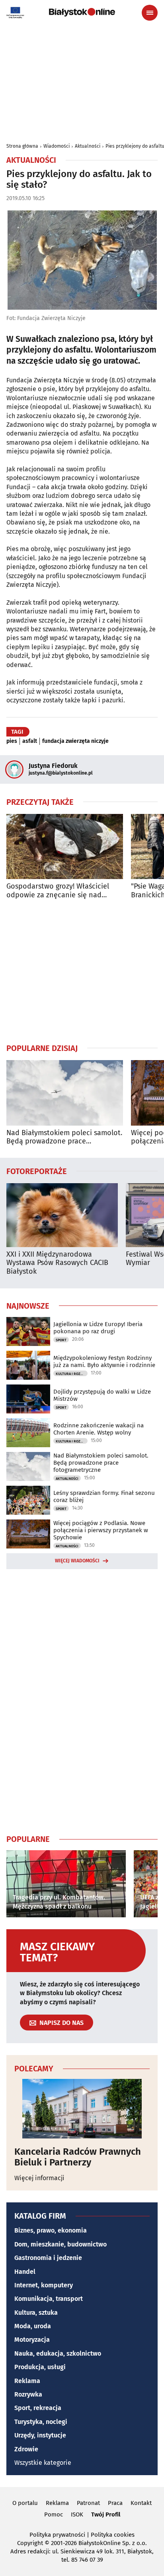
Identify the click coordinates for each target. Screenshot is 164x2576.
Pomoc (54, 2514)
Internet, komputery (44, 2285)
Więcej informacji (39, 2178)
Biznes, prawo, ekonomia (51, 2230)
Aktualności (88, 146)
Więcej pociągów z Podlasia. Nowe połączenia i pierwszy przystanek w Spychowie (101, 1530)
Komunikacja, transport (49, 2299)
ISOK (77, 2514)
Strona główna (22, 146)
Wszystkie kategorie (43, 2463)
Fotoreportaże (37, 1171)
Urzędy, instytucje (40, 2435)
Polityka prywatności (57, 2535)
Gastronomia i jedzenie (48, 2258)
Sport (61, 1340)
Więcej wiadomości (77, 1561)
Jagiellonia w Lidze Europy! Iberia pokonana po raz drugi (98, 1328)
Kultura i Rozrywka (72, 1374)
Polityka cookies (113, 2535)
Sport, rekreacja (38, 2408)
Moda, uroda (33, 2326)
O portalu (25, 2503)
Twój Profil (106, 2514)
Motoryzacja (32, 2340)
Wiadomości (57, 146)
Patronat (88, 2503)
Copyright (30, 2543)
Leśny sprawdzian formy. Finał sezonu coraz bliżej (104, 1496)
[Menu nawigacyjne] (150, 13)
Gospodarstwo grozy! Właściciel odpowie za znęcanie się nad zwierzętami (58, 891)
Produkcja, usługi (40, 2367)
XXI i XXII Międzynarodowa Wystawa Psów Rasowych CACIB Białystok (57, 1263)
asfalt (30, 741)
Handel (25, 2272)
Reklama (27, 2381)
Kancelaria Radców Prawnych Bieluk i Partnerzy (78, 2157)
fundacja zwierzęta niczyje (75, 741)
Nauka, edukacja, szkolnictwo (58, 2353)
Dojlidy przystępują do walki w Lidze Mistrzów (102, 1395)
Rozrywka (28, 2394)
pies (12, 741)
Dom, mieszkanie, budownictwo (61, 2244)
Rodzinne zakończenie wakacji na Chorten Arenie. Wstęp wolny (99, 1429)
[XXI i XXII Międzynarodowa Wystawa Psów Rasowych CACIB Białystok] (62, 1215)
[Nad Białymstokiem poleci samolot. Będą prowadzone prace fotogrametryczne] (65, 1093)
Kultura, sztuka (36, 2313)
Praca (115, 2503)
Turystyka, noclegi (41, 2422)
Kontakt (141, 2503)
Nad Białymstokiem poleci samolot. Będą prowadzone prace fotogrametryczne (64, 1137)
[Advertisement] (82, 971)
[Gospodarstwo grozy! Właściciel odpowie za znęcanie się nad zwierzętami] (65, 847)
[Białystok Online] (82, 12)
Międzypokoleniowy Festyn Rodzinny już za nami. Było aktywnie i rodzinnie (104, 1361)
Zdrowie (26, 2449)
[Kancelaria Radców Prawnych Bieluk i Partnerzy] (82, 2109)
